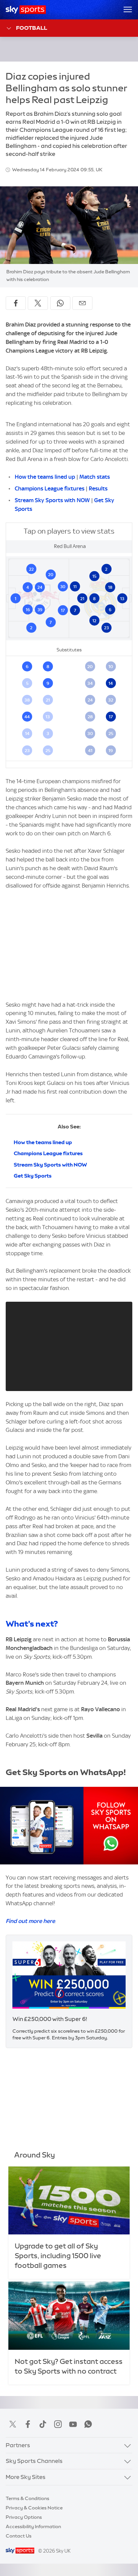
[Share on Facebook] (16, 303)
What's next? (32, 1624)
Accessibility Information (33, 2526)
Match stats (95, 477)
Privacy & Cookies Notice (34, 2508)
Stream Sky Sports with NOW (52, 500)
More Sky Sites (26, 2477)
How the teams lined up (45, 477)
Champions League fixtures (50, 488)
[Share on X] (38, 303)
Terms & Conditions (27, 2498)
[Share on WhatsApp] (60, 303)
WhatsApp (88, 2424)
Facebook (28, 2424)
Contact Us (19, 2536)
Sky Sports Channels (34, 2461)
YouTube (73, 2424)
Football (32, 28)
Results (98, 488)
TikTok (43, 2424)
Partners (18, 2445)
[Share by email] (82, 303)
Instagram (58, 2424)
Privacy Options (24, 2517)
